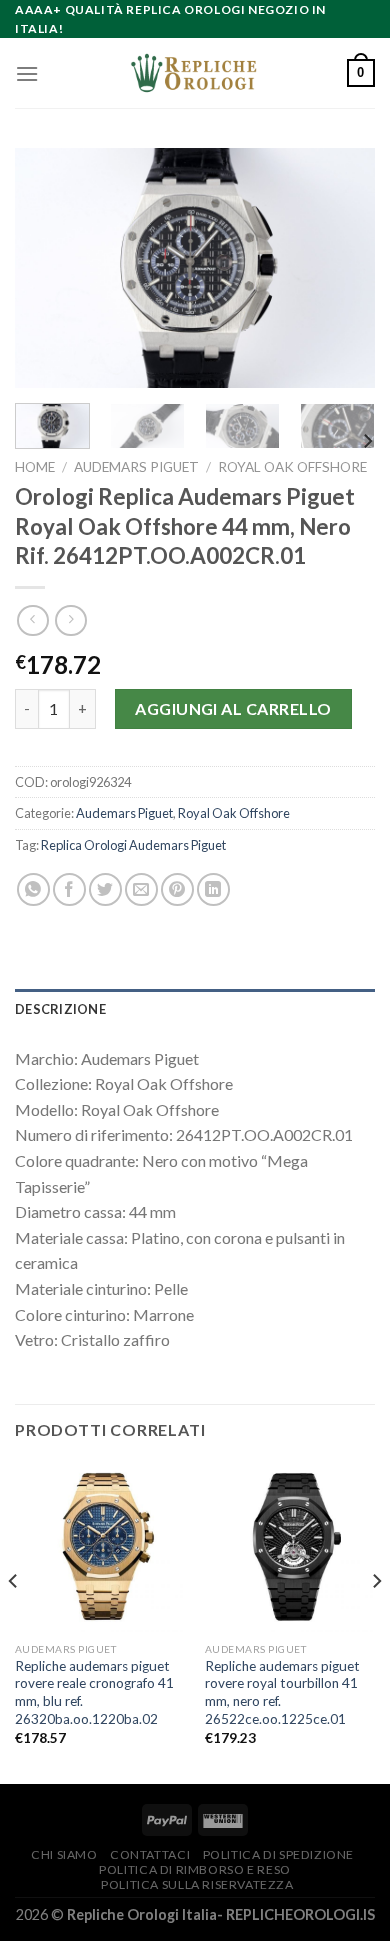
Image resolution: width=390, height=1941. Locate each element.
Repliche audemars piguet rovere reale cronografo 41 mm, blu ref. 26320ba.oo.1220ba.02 (94, 1692)
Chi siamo (64, 1854)
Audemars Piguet (136, 467)
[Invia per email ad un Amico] (141, 889)
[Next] (343, 268)
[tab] (195, 1009)
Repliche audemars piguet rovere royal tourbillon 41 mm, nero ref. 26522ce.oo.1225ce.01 (282, 1692)
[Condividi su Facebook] (69, 889)
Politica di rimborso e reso (195, 1869)
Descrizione (60, 1009)
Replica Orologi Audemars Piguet (133, 845)
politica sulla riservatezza (197, 1884)
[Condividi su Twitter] (105, 889)
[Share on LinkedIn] (213, 889)
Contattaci (150, 1854)
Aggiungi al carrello (233, 708)
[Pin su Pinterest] (177, 889)
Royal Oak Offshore (292, 467)
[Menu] (27, 73)
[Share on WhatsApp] (33, 889)
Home (35, 467)
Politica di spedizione (278, 1854)
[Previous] (47, 268)
